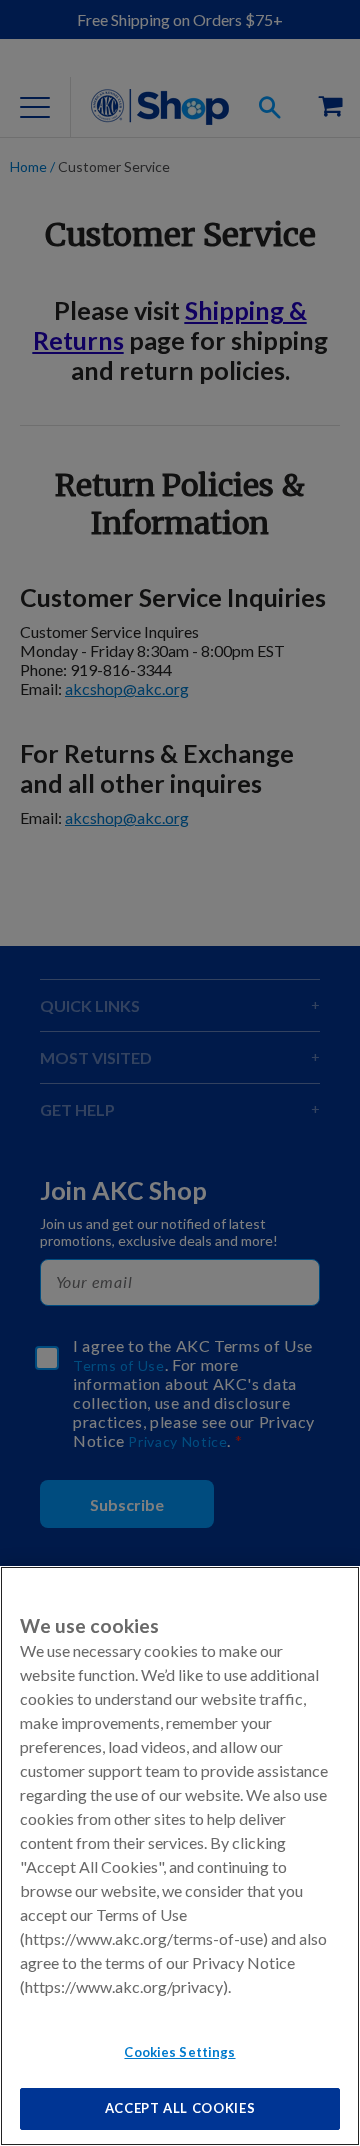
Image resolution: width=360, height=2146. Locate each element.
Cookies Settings (179, 2052)
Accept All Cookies (180, 2108)
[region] (180, 1856)
